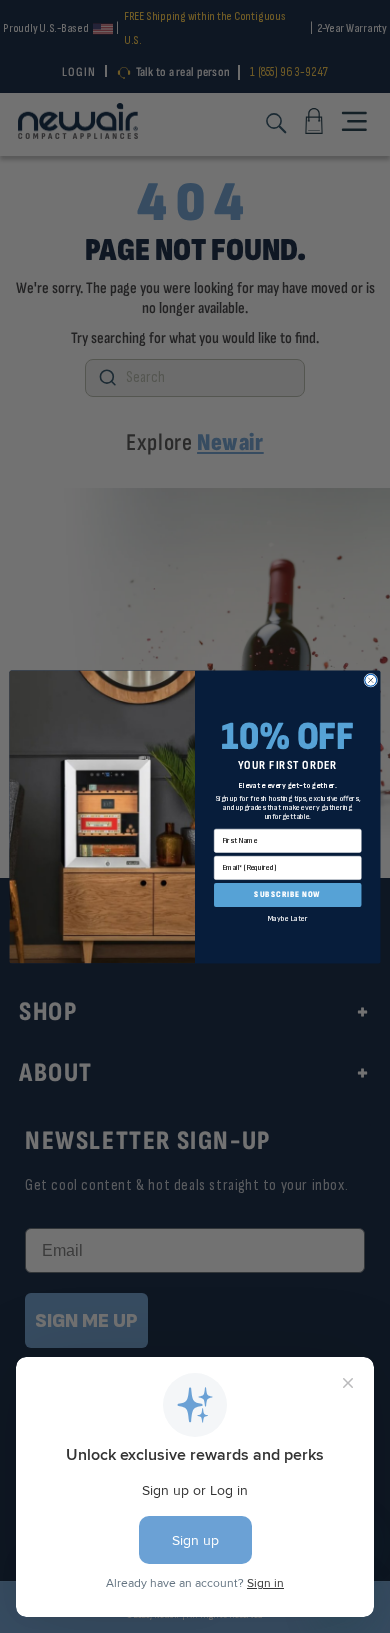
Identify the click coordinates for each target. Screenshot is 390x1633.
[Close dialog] (371, 680)
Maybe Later (288, 917)
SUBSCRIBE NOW (287, 894)
